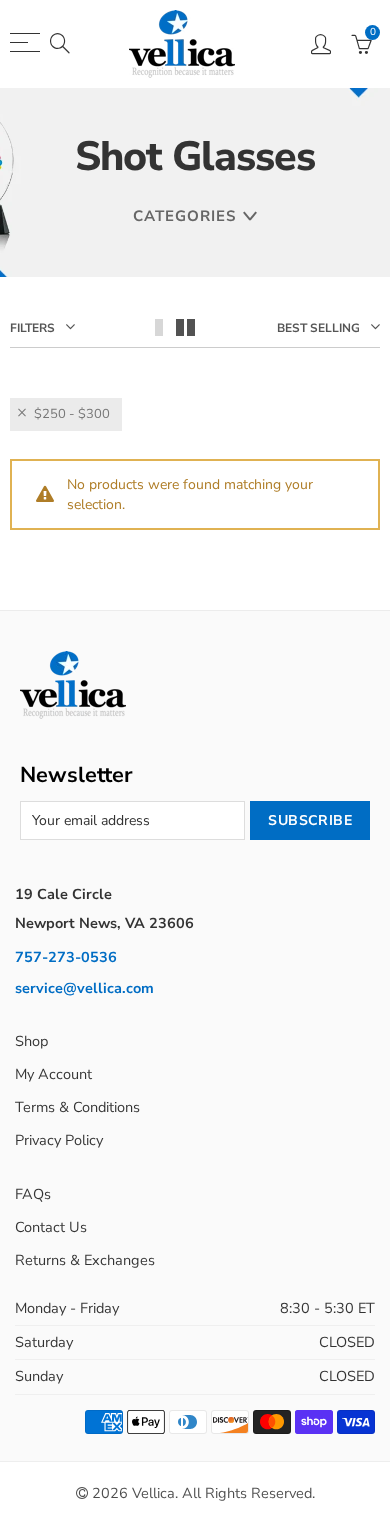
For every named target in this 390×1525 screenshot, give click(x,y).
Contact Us (51, 1227)
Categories (184, 216)
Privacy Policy (59, 1140)
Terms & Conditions (77, 1107)
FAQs (33, 1194)
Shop (31, 1041)
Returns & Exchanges (85, 1260)
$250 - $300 (72, 414)
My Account (53, 1074)
